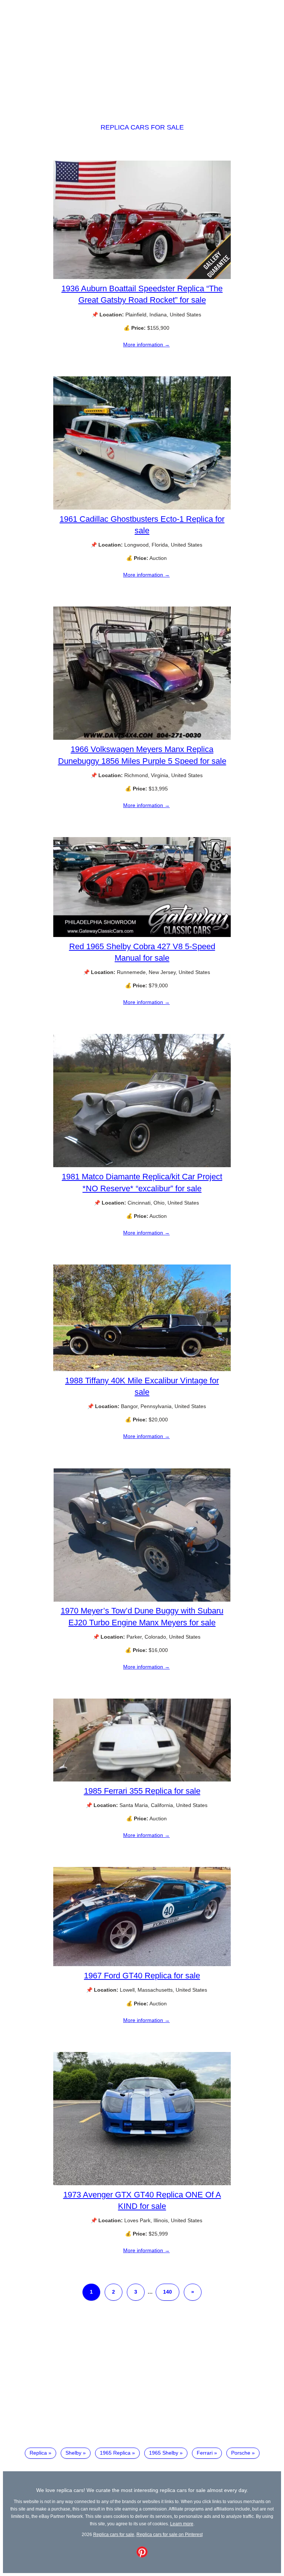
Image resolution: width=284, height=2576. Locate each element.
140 (168, 2292)
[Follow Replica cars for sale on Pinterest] (142, 2556)
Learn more (182, 2524)
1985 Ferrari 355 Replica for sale (142, 1791)
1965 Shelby (164, 2453)
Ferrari (205, 2453)
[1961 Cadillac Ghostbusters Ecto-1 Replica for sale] (142, 508)
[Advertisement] (142, 55)
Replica (38, 2453)
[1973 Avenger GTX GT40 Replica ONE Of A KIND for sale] (142, 2183)
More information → (146, 345)
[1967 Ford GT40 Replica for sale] (142, 1964)
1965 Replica (115, 2453)
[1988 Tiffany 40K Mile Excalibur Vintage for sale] (142, 1369)
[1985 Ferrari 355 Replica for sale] (142, 1780)
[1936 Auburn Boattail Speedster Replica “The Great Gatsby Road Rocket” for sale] (142, 277)
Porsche (241, 2453)
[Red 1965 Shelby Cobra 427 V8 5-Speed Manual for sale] (142, 935)
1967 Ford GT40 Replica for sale (142, 1976)
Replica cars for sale (142, 127)
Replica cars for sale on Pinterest (170, 2534)
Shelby (73, 2453)
